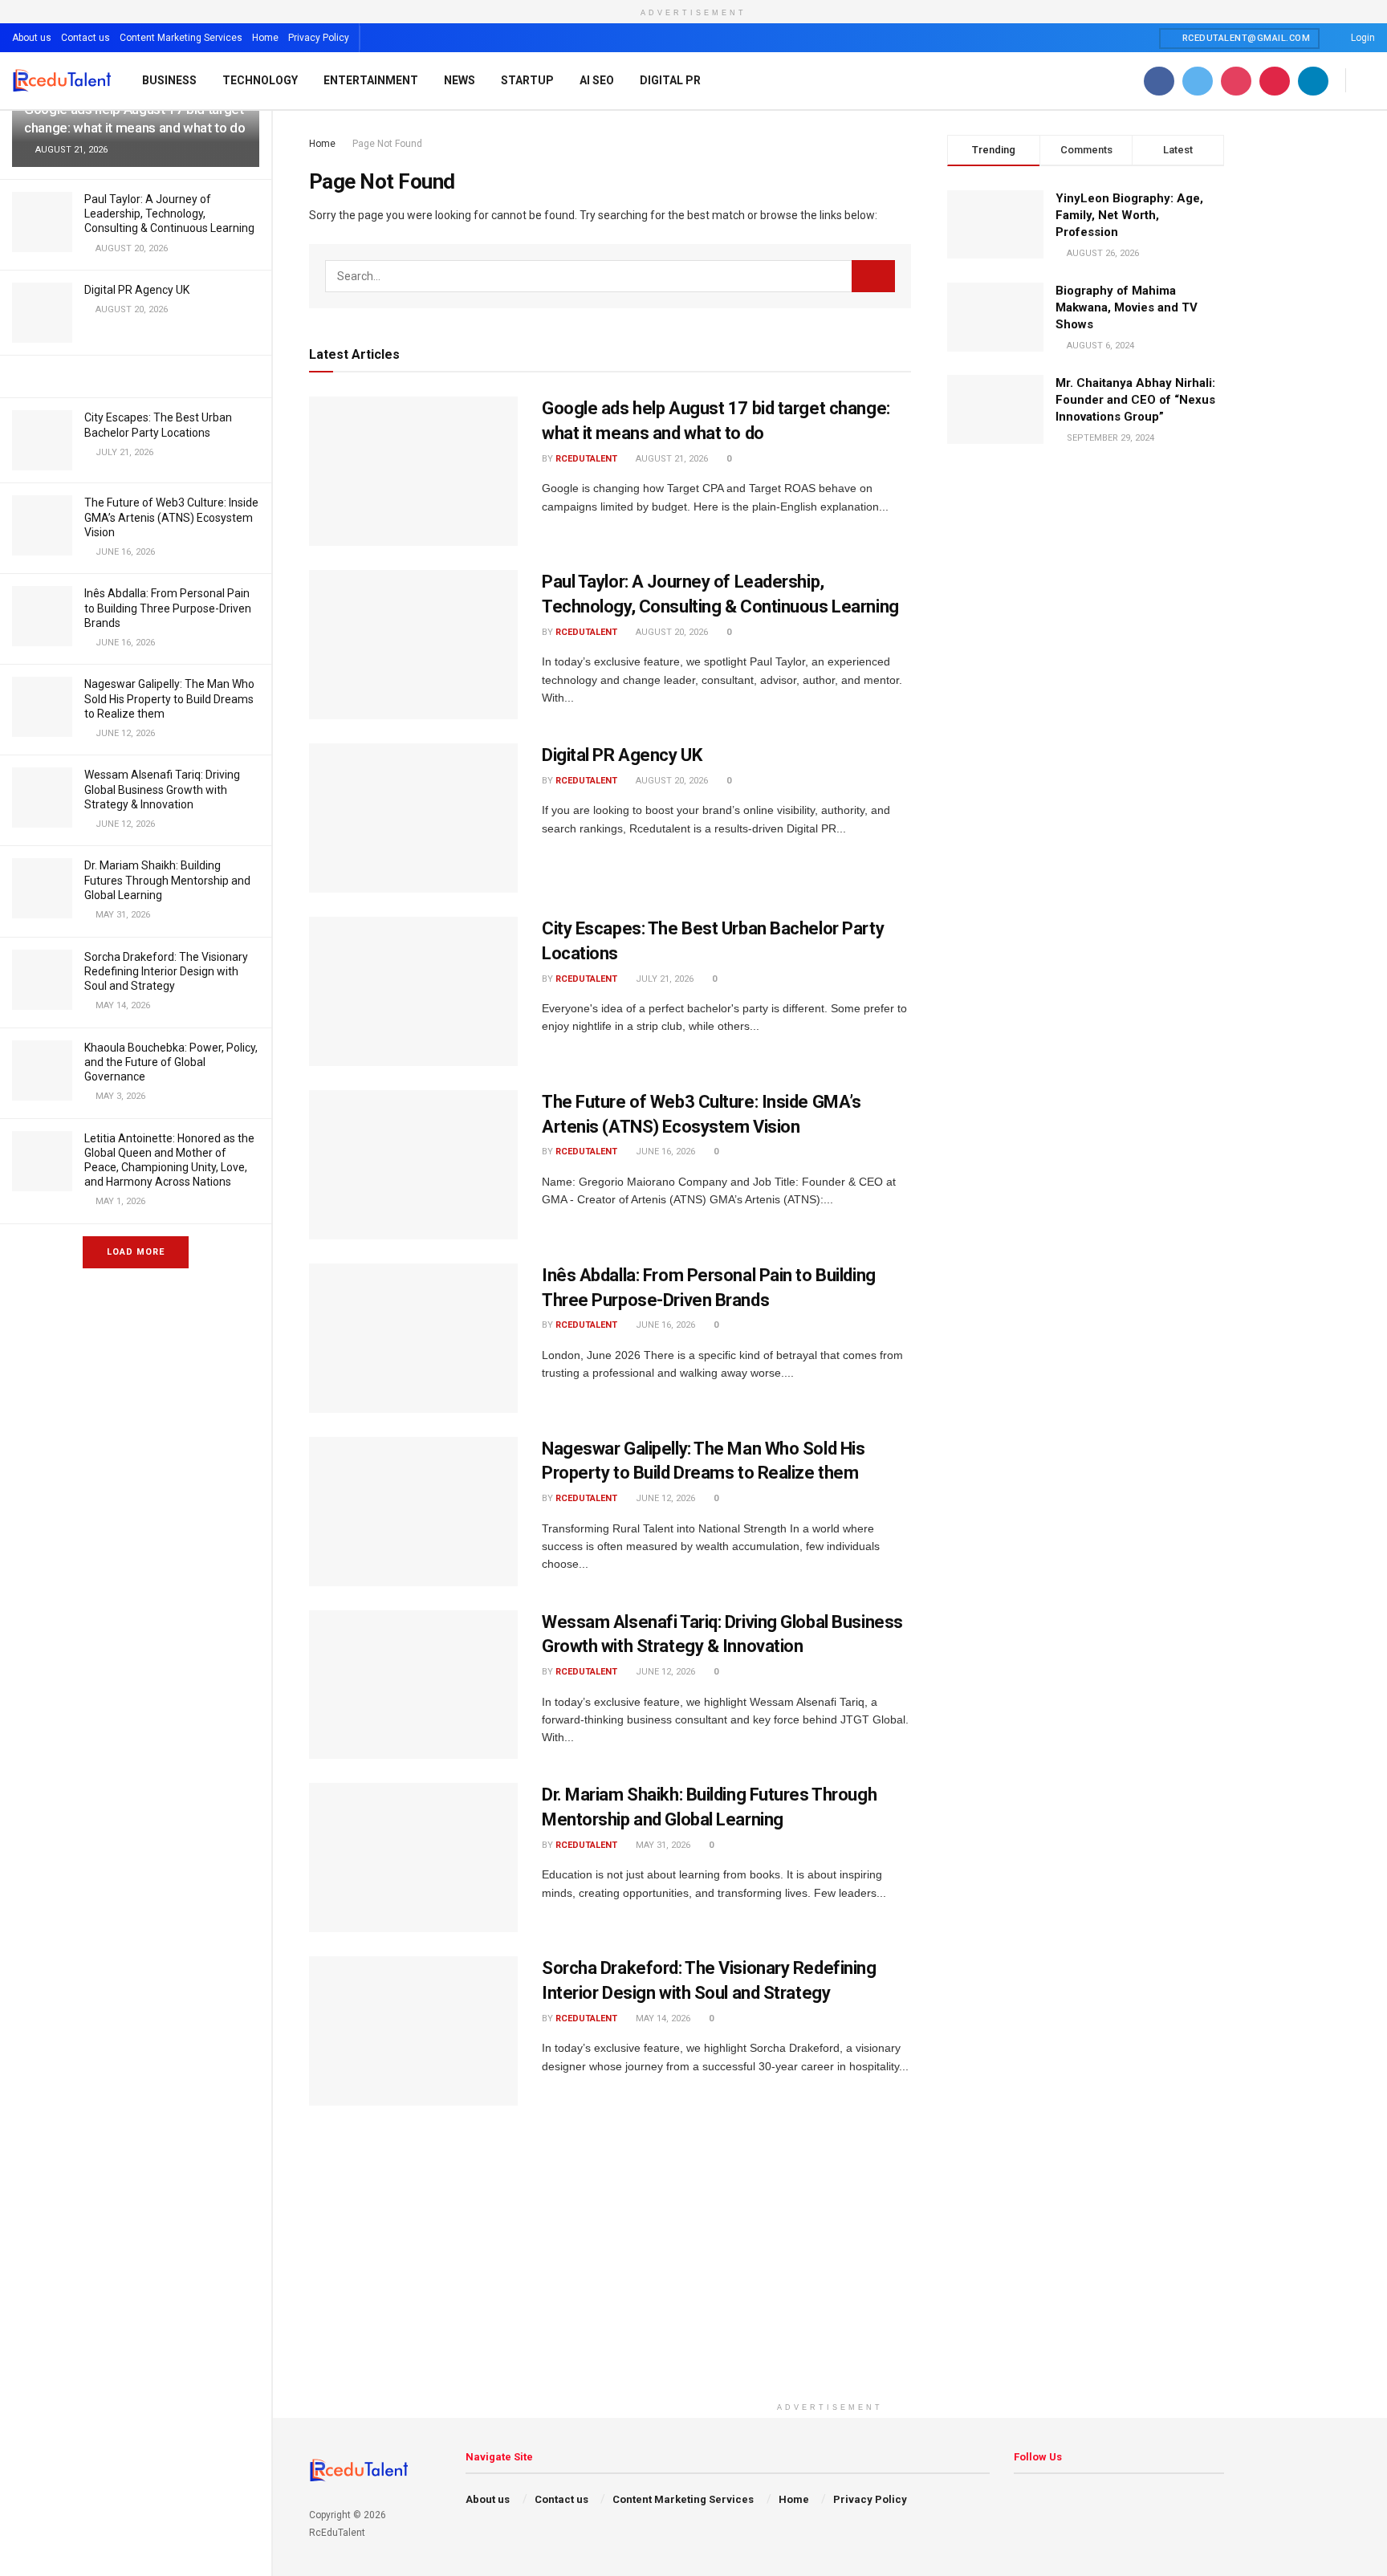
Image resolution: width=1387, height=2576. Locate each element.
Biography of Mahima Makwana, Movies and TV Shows (1127, 307)
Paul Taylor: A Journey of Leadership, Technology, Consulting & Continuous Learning (169, 214)
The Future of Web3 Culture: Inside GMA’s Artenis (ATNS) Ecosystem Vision (171, 517)
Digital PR (670, 80)
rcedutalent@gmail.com (1245, 38)
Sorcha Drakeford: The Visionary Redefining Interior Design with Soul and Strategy (166, 971)
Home (265, 38)
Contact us (85, 38)
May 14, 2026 (662, 2018)
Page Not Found (387, 144)
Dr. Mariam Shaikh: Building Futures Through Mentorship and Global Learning (167, 880)
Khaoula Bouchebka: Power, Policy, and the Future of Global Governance (171, 1062)
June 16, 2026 (664, 1152)
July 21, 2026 (663, 979)
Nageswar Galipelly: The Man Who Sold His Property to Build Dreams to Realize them (169, 698)
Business (169, 80)
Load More (136, 1252)
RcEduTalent (586, 459)
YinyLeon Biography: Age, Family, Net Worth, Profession (1129, 215)
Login (1362, 38)
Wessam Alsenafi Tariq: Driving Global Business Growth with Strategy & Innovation (162, 789)
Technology (260, 80)
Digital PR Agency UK (137, 290)
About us (32, 38)
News (460, 80)
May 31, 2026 (662, 1845)
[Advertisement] (830, 2282)
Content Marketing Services (181, 38)
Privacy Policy (319, 38)
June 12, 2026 (664, 1498)
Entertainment (371, 80)
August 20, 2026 (671, 632)
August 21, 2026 (671, 459)
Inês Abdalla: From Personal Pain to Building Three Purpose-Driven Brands (168, 608)
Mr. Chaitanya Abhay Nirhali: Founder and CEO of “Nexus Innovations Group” (1135, 400)
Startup (527, 80)
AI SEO (597, 80)
